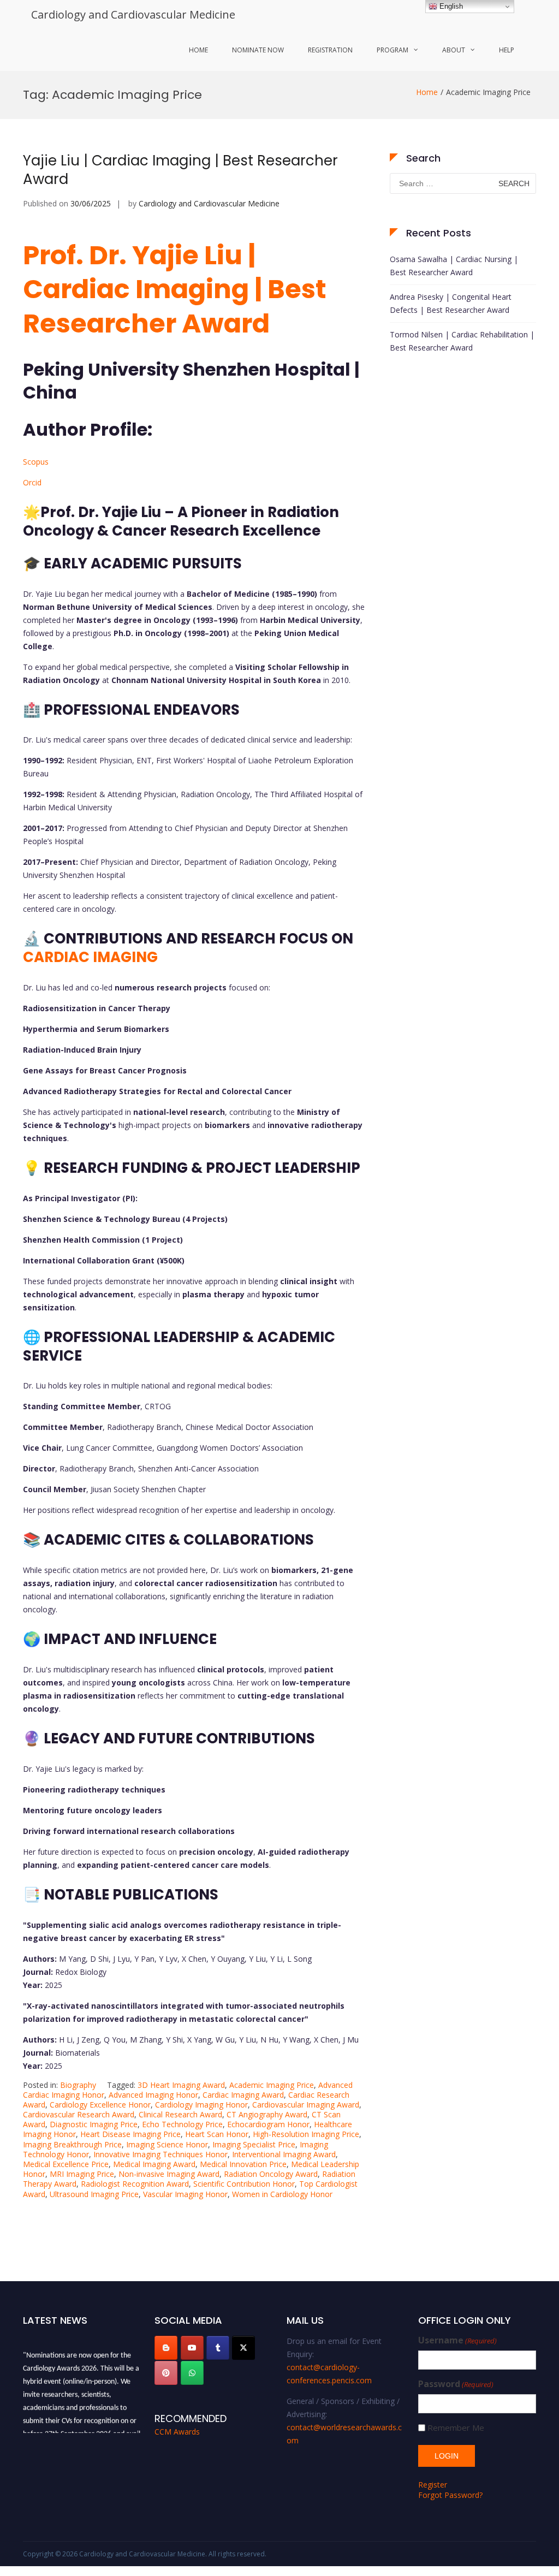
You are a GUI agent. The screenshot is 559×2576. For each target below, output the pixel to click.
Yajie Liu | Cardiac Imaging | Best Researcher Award (180, 170)
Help (507, 50)
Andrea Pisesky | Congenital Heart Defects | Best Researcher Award (451, 303)
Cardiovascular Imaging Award (306, 2105)
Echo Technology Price (182, 2124)
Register (433, 2485)
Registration (330, 50)
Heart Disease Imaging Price (130, 2134)
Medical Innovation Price (243, 2164)
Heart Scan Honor (217, 2134)
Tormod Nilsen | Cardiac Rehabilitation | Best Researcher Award (462, 341)
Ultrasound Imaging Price (94, 2194)
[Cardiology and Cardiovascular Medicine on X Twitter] (243, 2348)
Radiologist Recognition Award (135, 2184)
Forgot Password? (450, 2495)
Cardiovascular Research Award (79, 2114)
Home (198, 50)
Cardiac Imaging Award (243, 2095)
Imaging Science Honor (167, 2144)
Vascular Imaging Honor (185, 2194)
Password (456, 2384)
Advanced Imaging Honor (153, 2095)
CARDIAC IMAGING (90, 957)
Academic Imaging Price (272, 2085)
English (450, 6)
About (454, 50)
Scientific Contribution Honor (244, 2184)
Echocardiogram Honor (268, 2124)
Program (393, 50)
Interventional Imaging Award (284, 2154)
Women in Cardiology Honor (282, 2194)
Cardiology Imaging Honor (201, 2105)
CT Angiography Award (267, 2114)
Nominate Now (258, 50)
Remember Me (456, 2428)
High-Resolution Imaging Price (306, 2134)
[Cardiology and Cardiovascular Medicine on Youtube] (192, 2348)
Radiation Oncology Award (271, 2174)
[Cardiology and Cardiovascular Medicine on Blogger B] (166, 2348)
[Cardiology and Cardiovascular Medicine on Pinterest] (166, 2373)
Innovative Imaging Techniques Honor (160, 2154)
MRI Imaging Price (82, 2174)
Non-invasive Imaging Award (169, 2174)
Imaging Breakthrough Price (72, 2144)
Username (457, 2340)
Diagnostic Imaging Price (94, 2124)
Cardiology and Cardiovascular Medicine (133, 14)
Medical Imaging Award (154, 2164)
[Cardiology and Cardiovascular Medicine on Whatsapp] (192, 2373)
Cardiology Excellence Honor (100, 2105)
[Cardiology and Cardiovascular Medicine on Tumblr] (218, 2348)
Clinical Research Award (180, 2114)
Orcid (32, 482)
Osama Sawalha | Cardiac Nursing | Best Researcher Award (454, 266)
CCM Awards (177, 2432)
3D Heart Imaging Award (181, 2085)
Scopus (36, 462)
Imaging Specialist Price (254, 2144)
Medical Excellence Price (66, 2164)
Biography (78, 2085)
